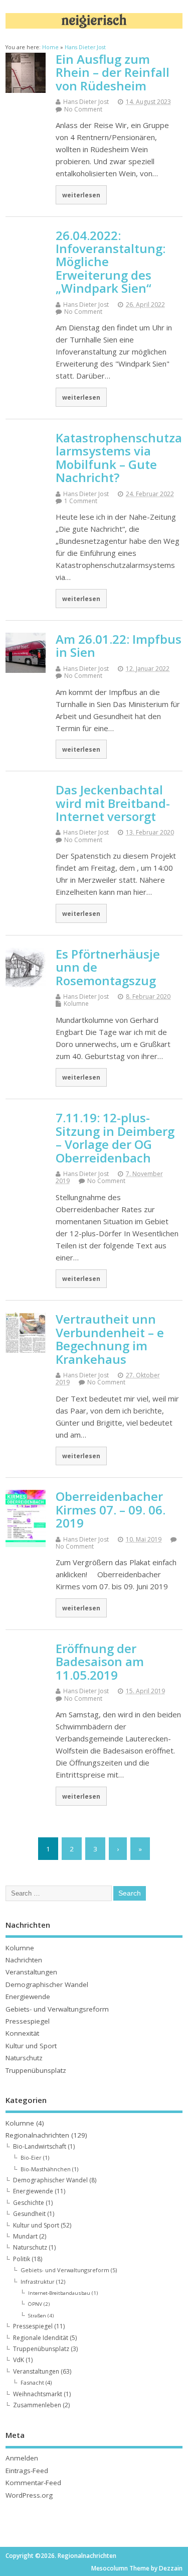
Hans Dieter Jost (86, 102)
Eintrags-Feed (27, 2471)
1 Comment (81, 501)
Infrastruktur (38, 2281)
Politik (22, 2259)
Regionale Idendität (41, 2338)
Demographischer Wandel (47, 1984)
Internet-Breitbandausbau (59, 2293)
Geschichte (29, 2203)
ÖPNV (35, 2304)
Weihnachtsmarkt (38, 2394)
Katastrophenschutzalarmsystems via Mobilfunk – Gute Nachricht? (119, 457)
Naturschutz (24, 2058)
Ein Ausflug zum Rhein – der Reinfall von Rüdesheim (113, 72)
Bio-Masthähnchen (46, 2169)
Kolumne (76, 1004)
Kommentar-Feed (33, 2483)
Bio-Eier (31, 2157)
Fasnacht (32, 2382)
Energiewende (28, 1997)
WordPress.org (29, 2495)
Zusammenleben (37, 2405)
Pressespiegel (28, 2021)
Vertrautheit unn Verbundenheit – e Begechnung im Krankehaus (110, 1339)
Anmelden (22, 2458)
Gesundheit (29, 2214)
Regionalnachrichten (37, 2135)
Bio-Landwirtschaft (40, 2146)
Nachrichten (24, 1960)
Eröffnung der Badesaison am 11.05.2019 (100, 1662)
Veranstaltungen (31, 1972)
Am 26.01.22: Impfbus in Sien (119, 646)
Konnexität (22, 2033)
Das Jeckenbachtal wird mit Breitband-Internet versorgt (113, 803)
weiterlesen (81, 195)
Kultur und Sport (31, 2046)
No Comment (83, 109)
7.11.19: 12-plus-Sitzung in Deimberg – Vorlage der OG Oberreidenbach (115, 1137)
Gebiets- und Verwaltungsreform (57, 2009)
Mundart (25, 2236)
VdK (19, 2360)
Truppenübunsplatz (36, 2070)
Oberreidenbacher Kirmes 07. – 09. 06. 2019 (111, 1509)
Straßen (37, 2315)
